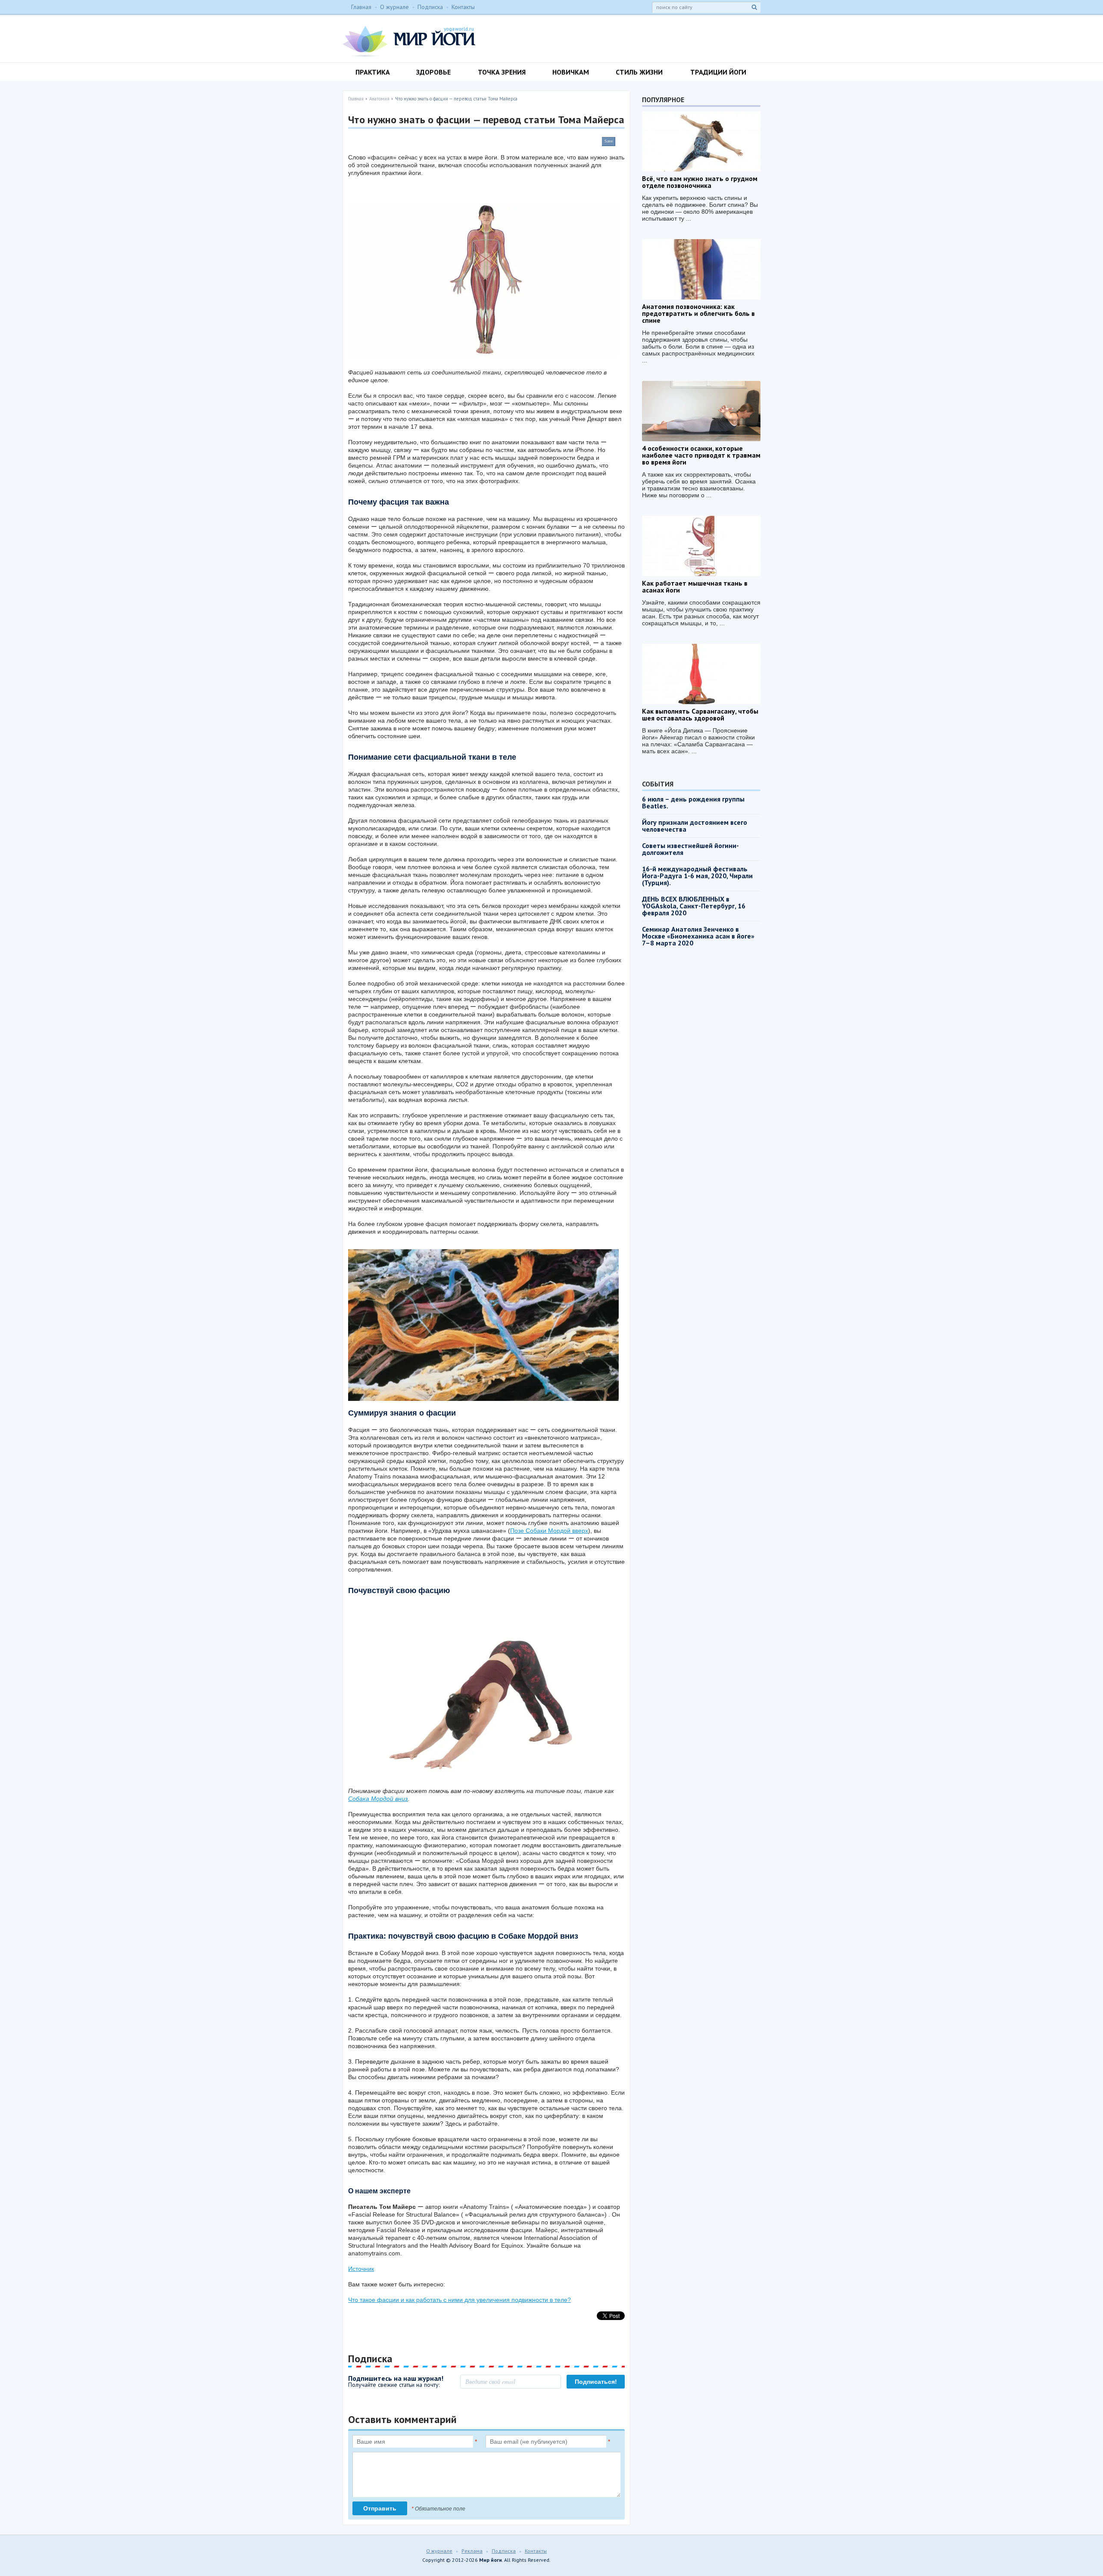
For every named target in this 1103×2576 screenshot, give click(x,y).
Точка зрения (502, 72)
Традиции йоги (718, 72)
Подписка (430, 7)
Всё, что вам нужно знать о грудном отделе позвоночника (700, 182)
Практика (373, 72)
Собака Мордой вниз (378, 1799)
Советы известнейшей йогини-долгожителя (690, 849)
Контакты (463, 7)
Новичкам (571, 72)
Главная (361, 7)
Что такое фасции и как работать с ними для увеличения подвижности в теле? (460, 2300)
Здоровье (433, 72)
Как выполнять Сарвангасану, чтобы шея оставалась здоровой (700, 714)
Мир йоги (409, 41)
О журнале (394, 7)
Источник (361, 2269)
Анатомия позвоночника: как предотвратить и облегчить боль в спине (698, 313)
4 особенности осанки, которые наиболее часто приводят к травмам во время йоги (701, 455)
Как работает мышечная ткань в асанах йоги (695, 586)
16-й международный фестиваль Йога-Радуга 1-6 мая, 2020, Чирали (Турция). (697, 876)
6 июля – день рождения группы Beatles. (693, 802)
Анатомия (379, 99)
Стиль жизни (639, 72)
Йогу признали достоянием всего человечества (695, 826)
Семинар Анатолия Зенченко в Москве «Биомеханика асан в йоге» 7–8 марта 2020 (698, 936)
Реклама (472, 2551)
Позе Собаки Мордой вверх (549, 1531)
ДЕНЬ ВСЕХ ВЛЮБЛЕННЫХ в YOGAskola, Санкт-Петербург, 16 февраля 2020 (694, 906)
